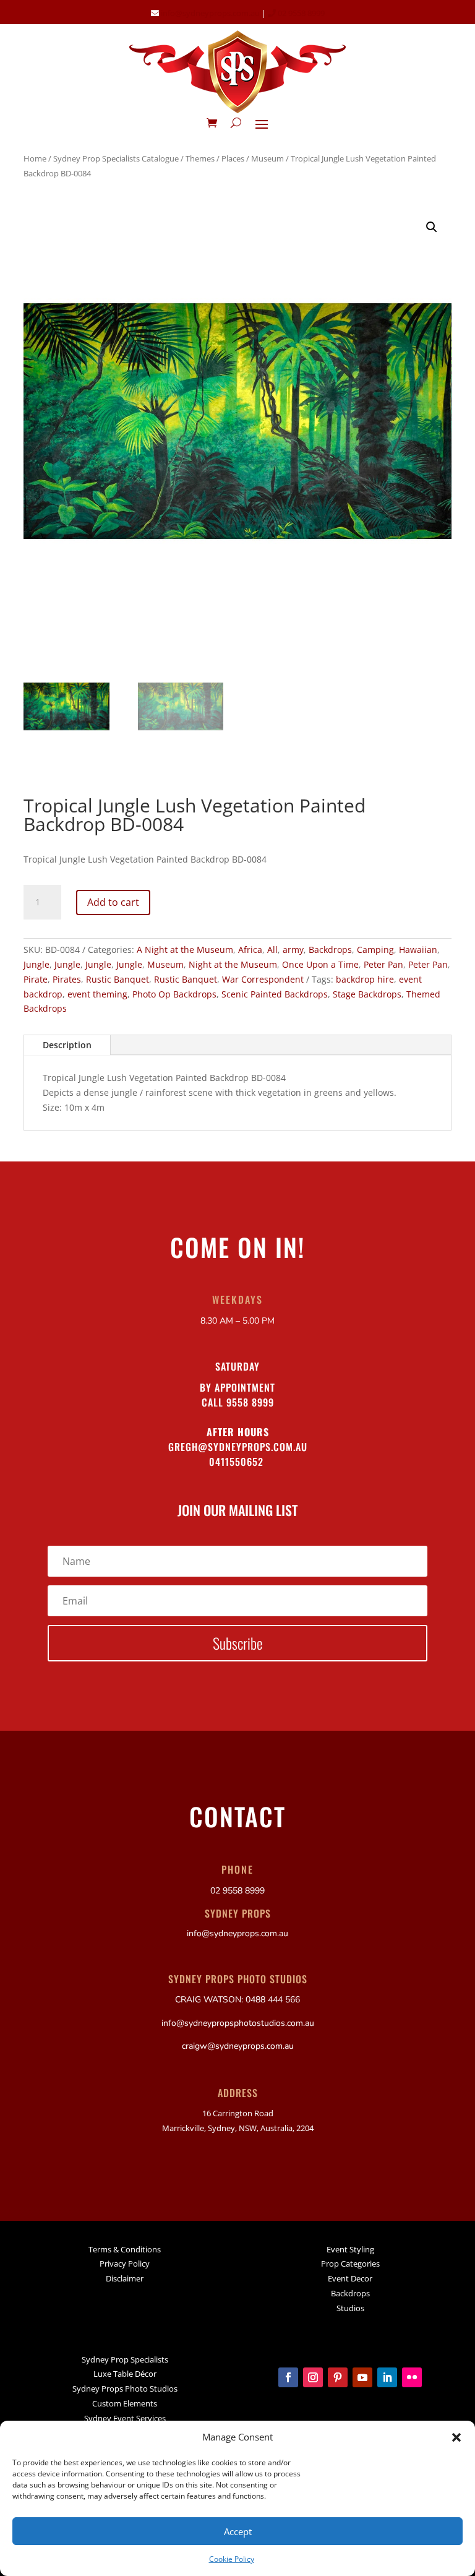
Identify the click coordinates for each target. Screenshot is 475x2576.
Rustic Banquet (118, 979)
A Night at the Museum (185, 950)
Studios (350, 2308)
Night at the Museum (233, 964)
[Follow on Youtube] (362, 2377)
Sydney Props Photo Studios (125, 2389)
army (293, 950)
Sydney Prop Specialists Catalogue (116, 158)
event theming (97, 994)
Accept (238, 2531)
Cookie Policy (232, 2559)
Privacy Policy (125, 2264)
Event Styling (350, 2249)
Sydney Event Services (125, 2418)
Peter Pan (383, 964)
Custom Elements (125, 2403)
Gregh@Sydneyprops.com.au (238, 1447)
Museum (267, 158)
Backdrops (330, 950)
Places (233, 158)
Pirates (67, 979)
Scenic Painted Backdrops (275, 994)
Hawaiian (418, 950)
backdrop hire (365, 979)
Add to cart (113, 902)
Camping (375, 950)
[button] (456, 2437)
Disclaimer (125, 2278)
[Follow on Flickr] (412, 2377)
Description (67, 1045)
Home (35, 158)
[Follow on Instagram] (313, 2377)
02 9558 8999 (300, 13)
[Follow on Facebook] (288, 2377)
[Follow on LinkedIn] (387, 2377)
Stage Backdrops (367, 994)
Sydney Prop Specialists (125, 2359)
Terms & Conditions (125, 2249)
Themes (200, 158)
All (272, 950)
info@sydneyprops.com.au (210, 13)
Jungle (36, 964)
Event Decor (350, 2278)
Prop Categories (350, 2264)
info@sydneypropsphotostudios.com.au (238, 2023)
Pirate (36, 979)
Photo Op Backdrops (174, 994)
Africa (250, 950)
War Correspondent (263, 979)
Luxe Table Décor (125, 2374)
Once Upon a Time (320, 964)
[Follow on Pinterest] (338, 2377)
